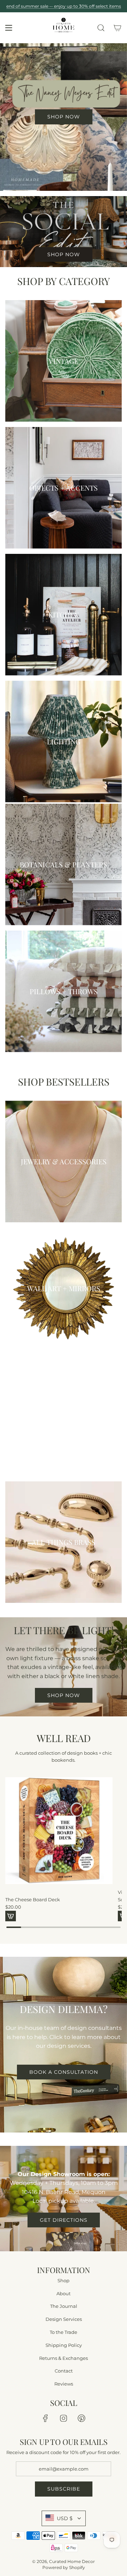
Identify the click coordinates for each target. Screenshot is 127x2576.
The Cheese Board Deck (33, 1899)
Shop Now (64, 254)
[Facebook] (46, 2418)
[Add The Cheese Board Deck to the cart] (11, 1916)
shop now (64, 117)
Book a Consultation (64, 2072)
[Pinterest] (81, 2418)
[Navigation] (8, 28)
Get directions (64, 2220)
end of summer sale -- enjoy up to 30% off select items (64, 6)
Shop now (64, 1695)
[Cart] (118, 28)
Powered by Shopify (64, 2567)
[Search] (101, 28)
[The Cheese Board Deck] (59, 1831)
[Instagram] (64, 2418)
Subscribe (64, 2489)
